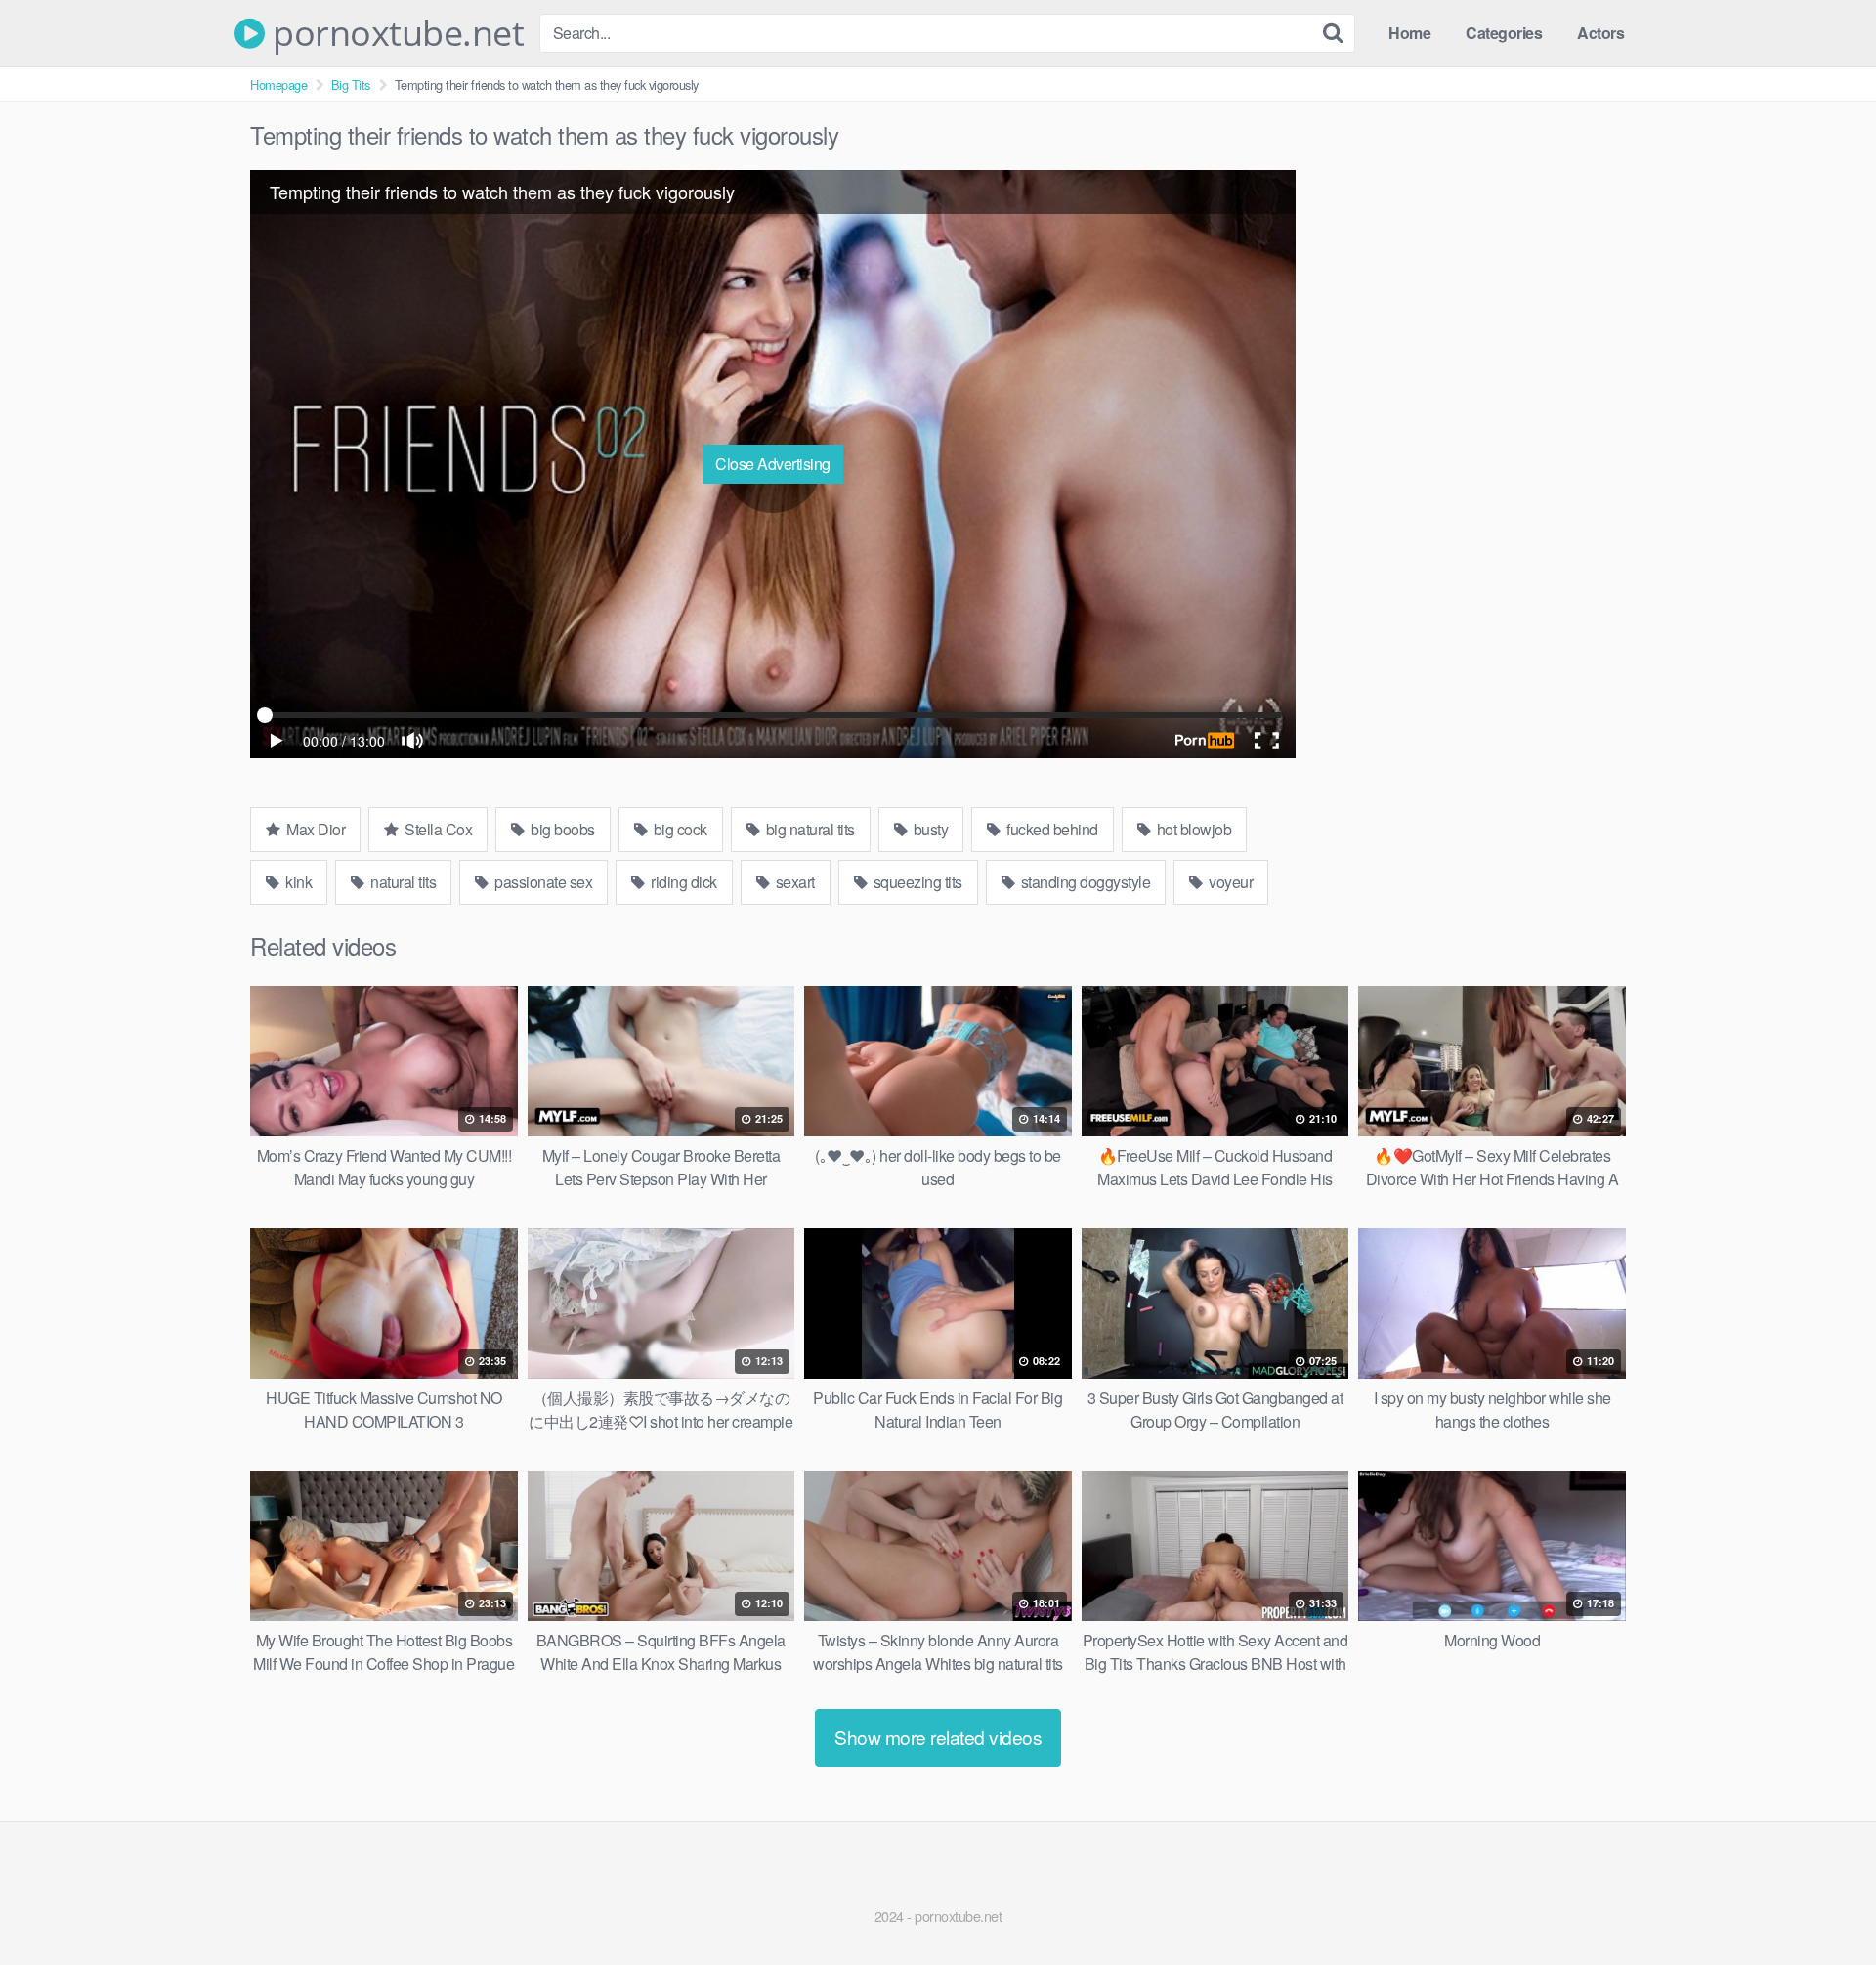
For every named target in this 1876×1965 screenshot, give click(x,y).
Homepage (278, 85)
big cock (679, 829)
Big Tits (351, 85)
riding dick (682, 882)
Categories (1504, 33)
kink (298, 882)
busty (929, 829)
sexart (793, 882)
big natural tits (809, 829)
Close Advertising (773, 464)
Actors (1600, 33)
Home (1409, 33)
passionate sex (542, 882)
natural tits (402, 882)
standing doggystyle (1084, 882)
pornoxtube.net (394, 33)
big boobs (561, 829)
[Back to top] (1822, 1902)
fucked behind (1051, 829)
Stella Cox (437, 829)
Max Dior (315, 829)
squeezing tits (916, 882)
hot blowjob (1192, 829)
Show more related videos (938, 1737)
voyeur (1230, 882)
